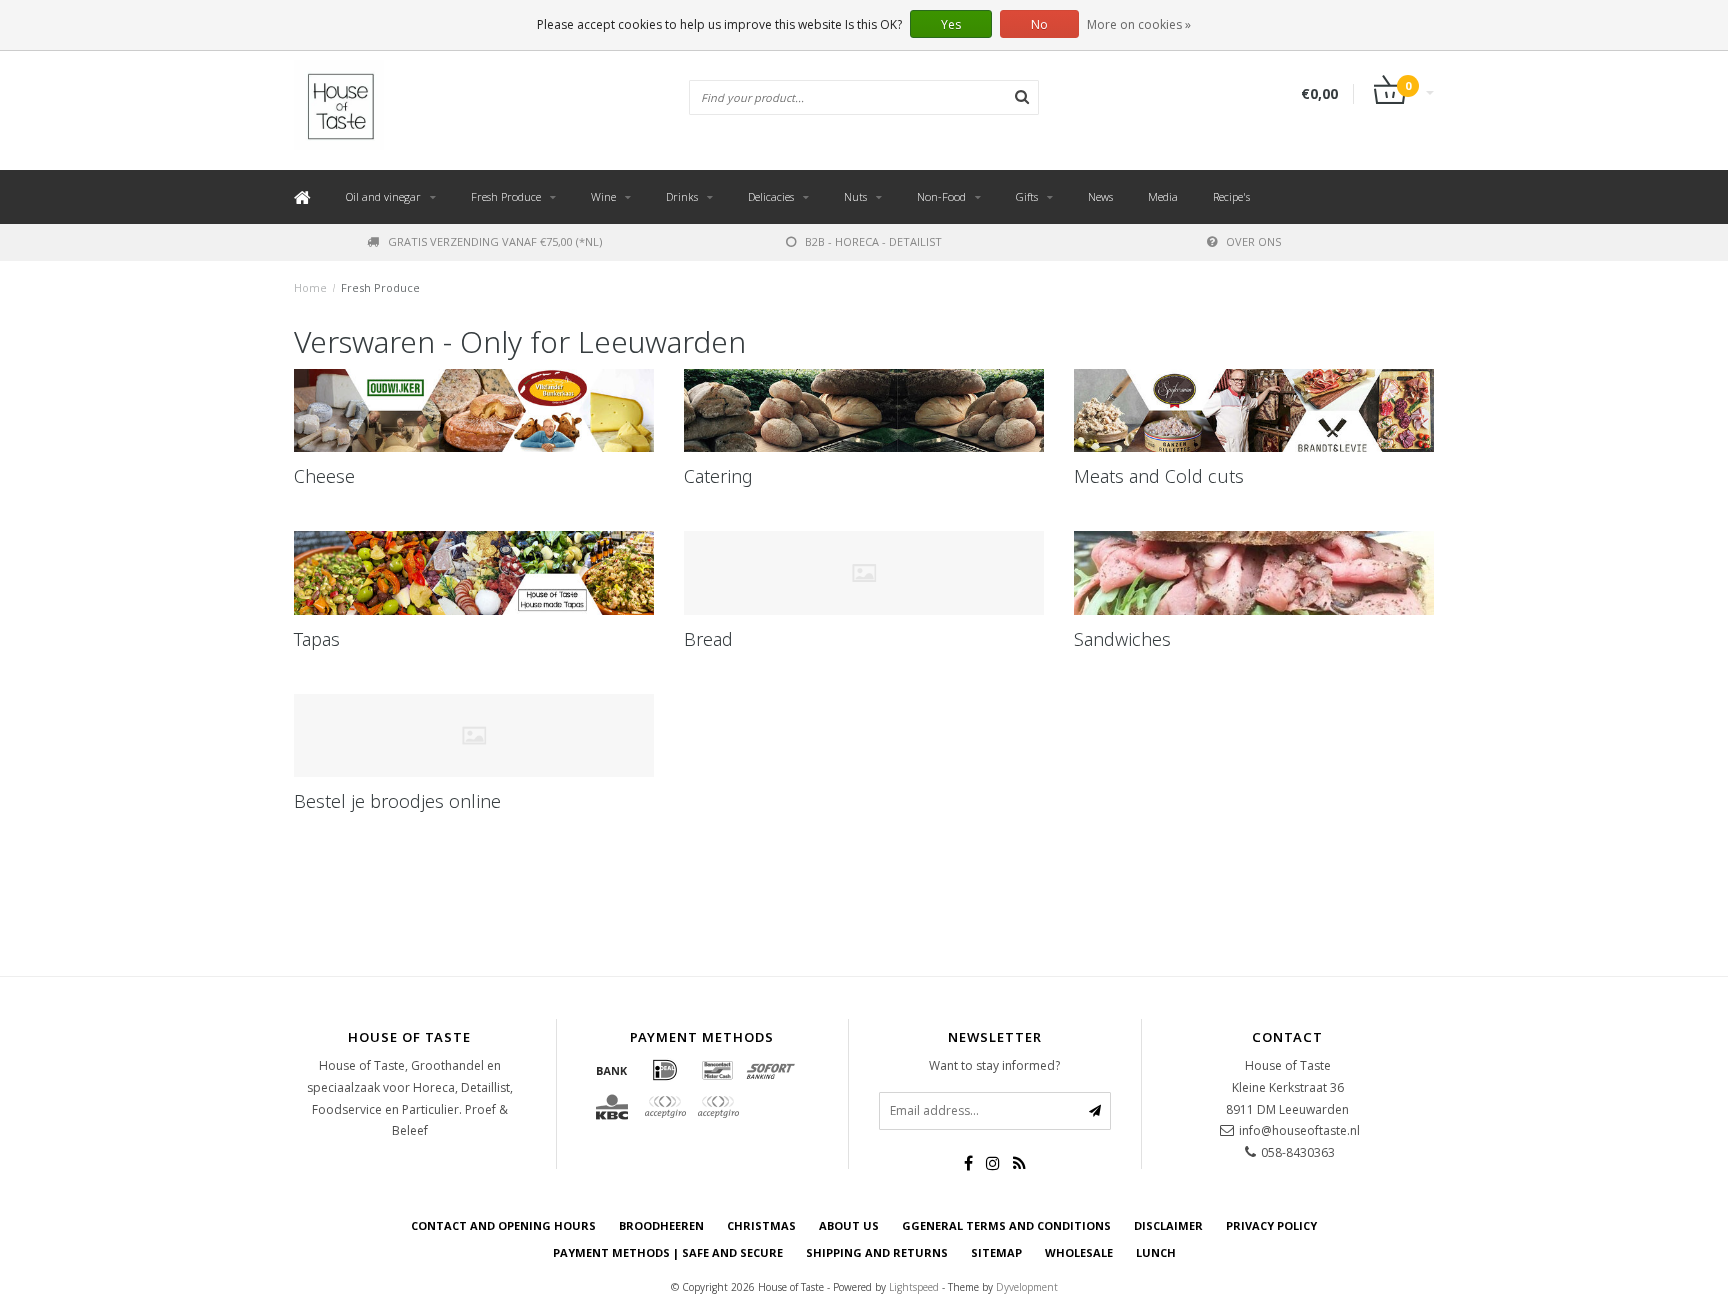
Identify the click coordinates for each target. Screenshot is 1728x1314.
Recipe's (1231, 196)
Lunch (1156, 1252)
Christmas (761, 1225)
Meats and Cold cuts (1159, 476)
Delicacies (771, 196)
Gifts (1027, 196)
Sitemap (996, 1252)
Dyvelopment (1027, 1287)
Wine (603, 196)
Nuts (855, 196)
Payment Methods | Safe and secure (668, 1252)
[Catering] (864, 411)
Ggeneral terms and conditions (1006, 1225)
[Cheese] (474, 411)
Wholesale (1079, 1252)
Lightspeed (914, 1287)
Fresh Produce (506, 196)
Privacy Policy (1271, 1225)
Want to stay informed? (994, 1065)
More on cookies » (1139, 24)
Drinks (682, 196)
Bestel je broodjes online (397, 801)
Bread (708, 639)
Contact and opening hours (503, 1225)
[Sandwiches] (1254, 573)
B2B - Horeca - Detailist (873, 241)
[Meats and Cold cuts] (1254, 411)
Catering (718, 476)
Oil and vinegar (383, 196)
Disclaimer (1168, 1225)
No (1039, 24)
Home (310, 287)
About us (849, 1225)
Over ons (1253, 241)
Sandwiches (1122, 639)
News (1100, 196)
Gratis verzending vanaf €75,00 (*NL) (495, 241)
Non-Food (941, 196)
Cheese (324, 476)
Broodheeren (661, 1225)
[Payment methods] (612, 1070)
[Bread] (864, 573)
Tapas (317, 639)
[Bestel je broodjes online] (474, 736)
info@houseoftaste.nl (1299, 1130)
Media (1163, 196)
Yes (951, 24)
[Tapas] (474, 573)
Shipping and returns (877, 1252)
